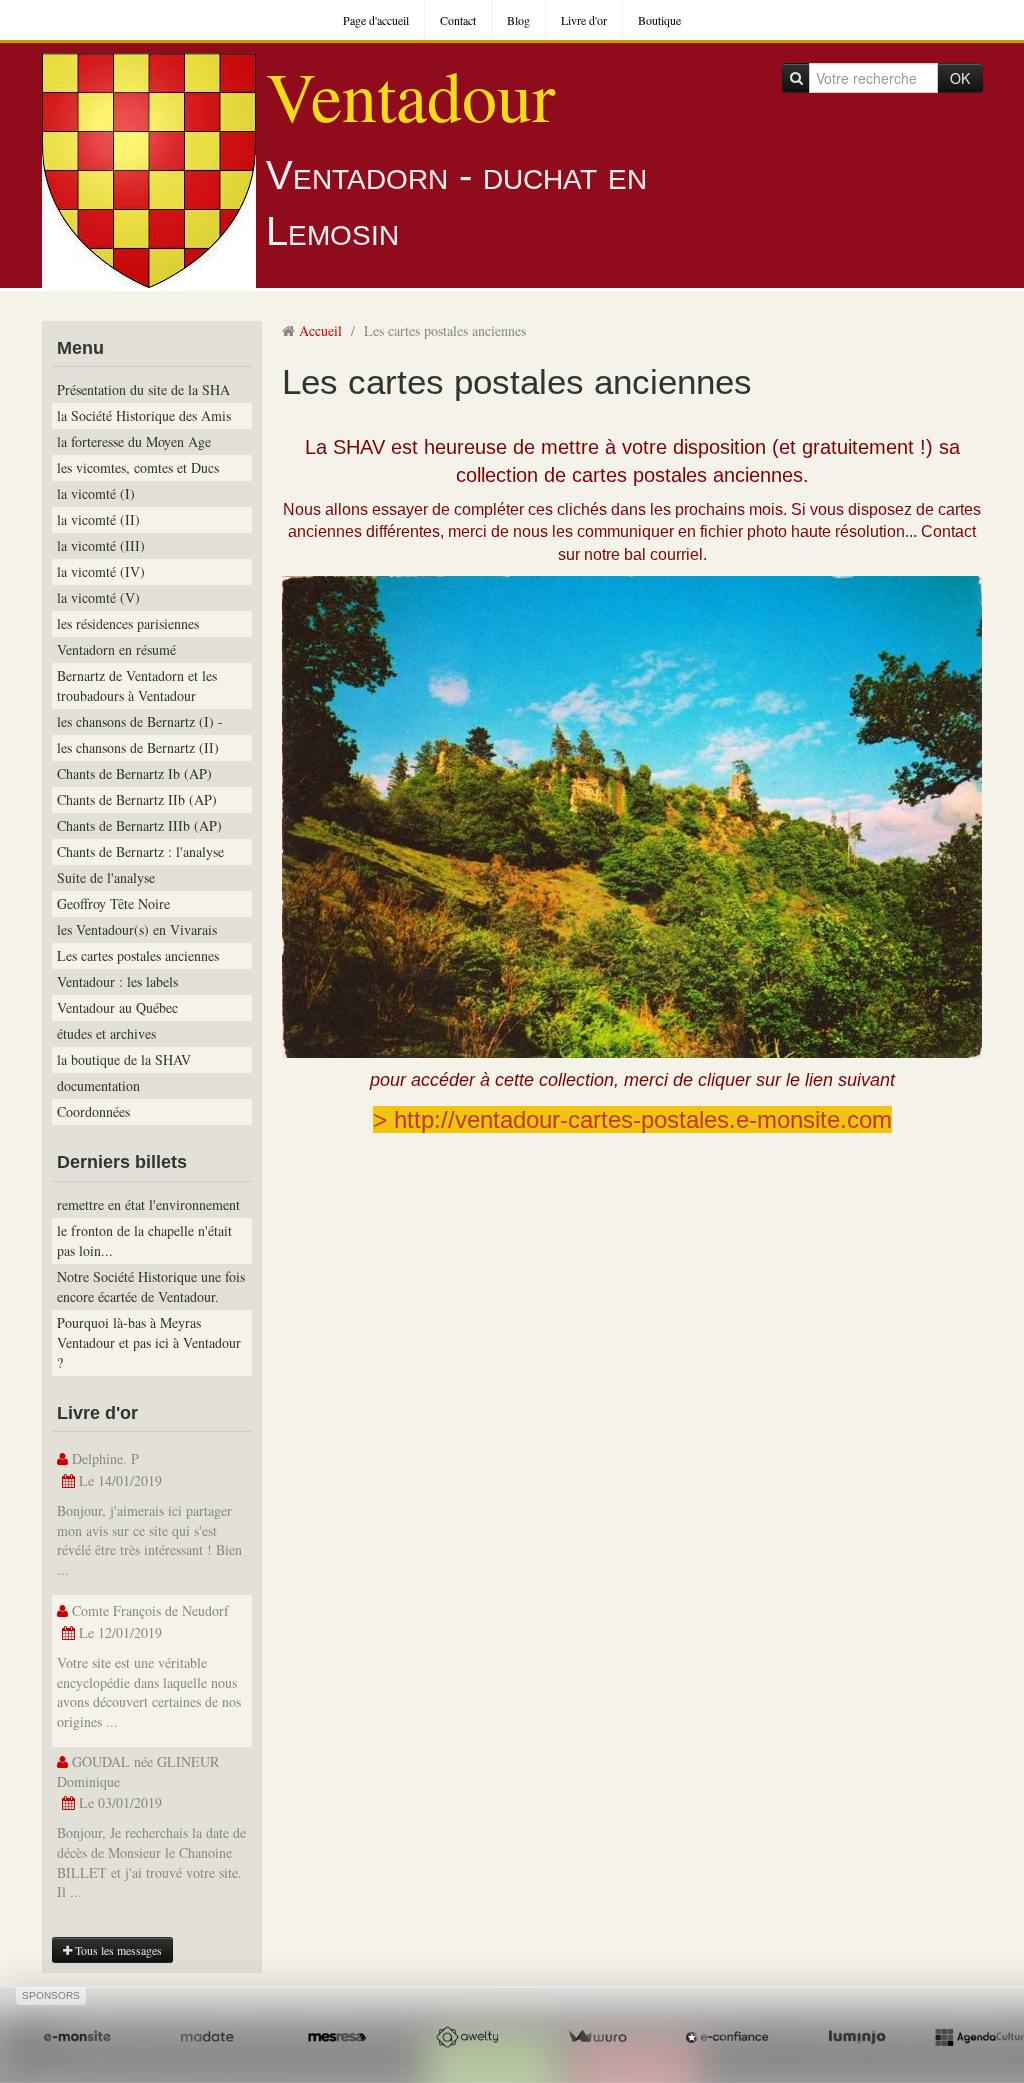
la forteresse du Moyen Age (134, 441)
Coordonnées (93, 1111)
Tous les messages (117, 1950)
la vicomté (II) (98, 519)
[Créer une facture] (597, 2037)
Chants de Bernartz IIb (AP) (137, 799)
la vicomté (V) (98, 597)
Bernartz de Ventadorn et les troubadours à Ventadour (137, 685)
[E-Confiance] (727, 2037)
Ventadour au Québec (117, 1007)
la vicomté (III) (101, 545)
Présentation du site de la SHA (143, 389)
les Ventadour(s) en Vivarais (137, 929)
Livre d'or (584, 20)
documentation (98, 1085)
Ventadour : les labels (117, 981)
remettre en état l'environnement (148, 1204)
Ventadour (410, 95)
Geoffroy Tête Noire (113, 903)
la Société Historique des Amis (144, 415)
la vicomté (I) (96, 493)
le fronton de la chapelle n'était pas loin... (144, 1240)
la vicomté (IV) (101, 571)
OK (960, 78)
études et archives (106, 1033)
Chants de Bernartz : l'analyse (140, 851)
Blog (518, 20)
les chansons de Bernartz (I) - (140, 721)
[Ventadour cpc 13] (632, 814)
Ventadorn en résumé (116, 649)
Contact (458, 20)
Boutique (659, 20)
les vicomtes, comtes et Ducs (138, 467)
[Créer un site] (77, 2037)
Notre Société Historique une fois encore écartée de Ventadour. (151, 1286)
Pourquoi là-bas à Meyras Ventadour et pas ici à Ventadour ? (149, 1342)
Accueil (320, 330)
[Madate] (207, 2037)
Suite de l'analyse (106, 877)
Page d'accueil (376, 20)
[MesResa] (337, 2037)
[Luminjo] (857, 2037)
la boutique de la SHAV (124, 1059)
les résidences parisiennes (128, 623)
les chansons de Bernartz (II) (138, 747)
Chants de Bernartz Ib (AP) (134, 773)
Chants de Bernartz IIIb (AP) (139, 825)
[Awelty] (467, 2037)
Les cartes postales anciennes (138, 955)
